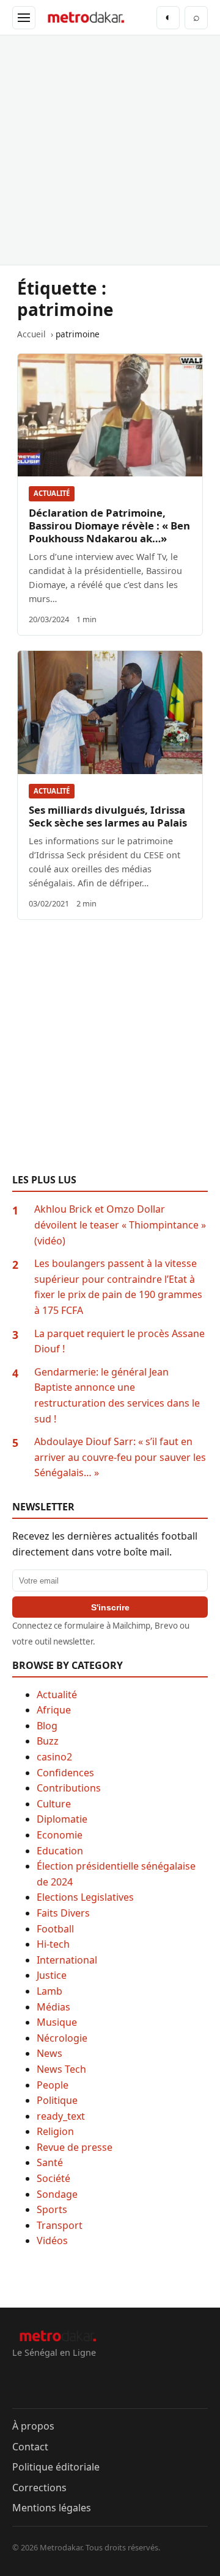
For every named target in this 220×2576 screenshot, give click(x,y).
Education (60, 1851)
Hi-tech (53, 1944)
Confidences (65, 1773)
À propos (33, 2426)
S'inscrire (110, 1607)
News (50, 2053)
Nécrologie (62, 2038)
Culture (54, 1804)
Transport (60, 2225)
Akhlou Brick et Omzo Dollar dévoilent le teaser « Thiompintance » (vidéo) (120, 1225)
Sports (52, 2209)
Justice (52, 1975)
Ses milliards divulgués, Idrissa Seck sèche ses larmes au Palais (108, 816)
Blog (47, 1726)
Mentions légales (52, 2508)
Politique (57, 2100)
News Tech (61, 2069)
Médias (53, 2007)
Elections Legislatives (85, 1897)
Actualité (52, 493)
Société (53, 2178)
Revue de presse (75, 2147)
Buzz (48, 1741)
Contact (30, 2447)
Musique (57, 2022)
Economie (60, 1835)
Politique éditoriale (56, 2467)
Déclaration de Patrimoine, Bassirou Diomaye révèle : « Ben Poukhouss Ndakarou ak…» (109, 526)
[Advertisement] (110, 150)
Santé (50, 2162)
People (53, 2085)
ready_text (61, 2116)
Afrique (54, 1710)
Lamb (50, 1991)
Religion (55, 2131)
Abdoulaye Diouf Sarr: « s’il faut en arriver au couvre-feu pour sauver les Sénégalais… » (120, 1457)
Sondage (57, 2194)
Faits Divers (63, 1913)
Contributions (69, 1788)
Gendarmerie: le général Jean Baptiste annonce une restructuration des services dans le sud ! (117, 1395)
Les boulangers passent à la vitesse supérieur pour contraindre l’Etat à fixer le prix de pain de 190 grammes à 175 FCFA (118, 1287)
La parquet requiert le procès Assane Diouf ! (119, 1341)
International (67, 1960)
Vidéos (52, 2241)
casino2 (54, 1757)
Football (55, 1929)
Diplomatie (62, 1819)
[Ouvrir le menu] (24, 18)
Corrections (39, 2488)
